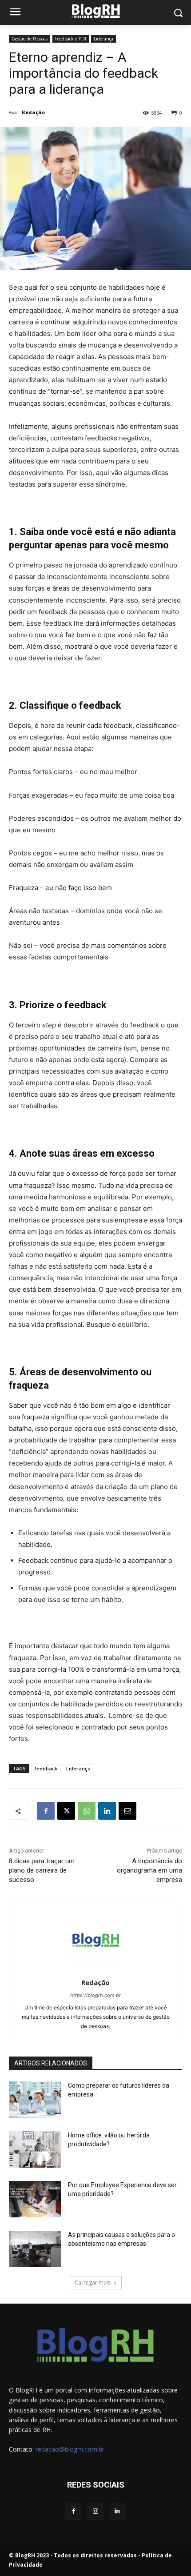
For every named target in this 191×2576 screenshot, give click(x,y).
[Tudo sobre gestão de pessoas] (95, 11)
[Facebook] (46, 1811)
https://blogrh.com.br (95, 1995)
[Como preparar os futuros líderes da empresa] (35, 2100)
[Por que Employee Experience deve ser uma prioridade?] (35, 2199)
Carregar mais (93, 2282)
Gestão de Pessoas (30, 39)
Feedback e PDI (71, 39)
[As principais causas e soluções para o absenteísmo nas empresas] (35, 2249)
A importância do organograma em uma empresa (149, 1870)
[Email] (127, 1811)
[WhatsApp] (87, 1811)
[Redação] (15, 112)
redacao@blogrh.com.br (70, 2449)
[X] (66, 1811)
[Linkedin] (107, 1811)
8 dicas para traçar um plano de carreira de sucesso (42, 1870)
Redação (33, 112)
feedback (46, 1768)
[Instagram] (95, 2511)
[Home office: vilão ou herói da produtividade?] (35, 2149)
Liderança (103, 39)
